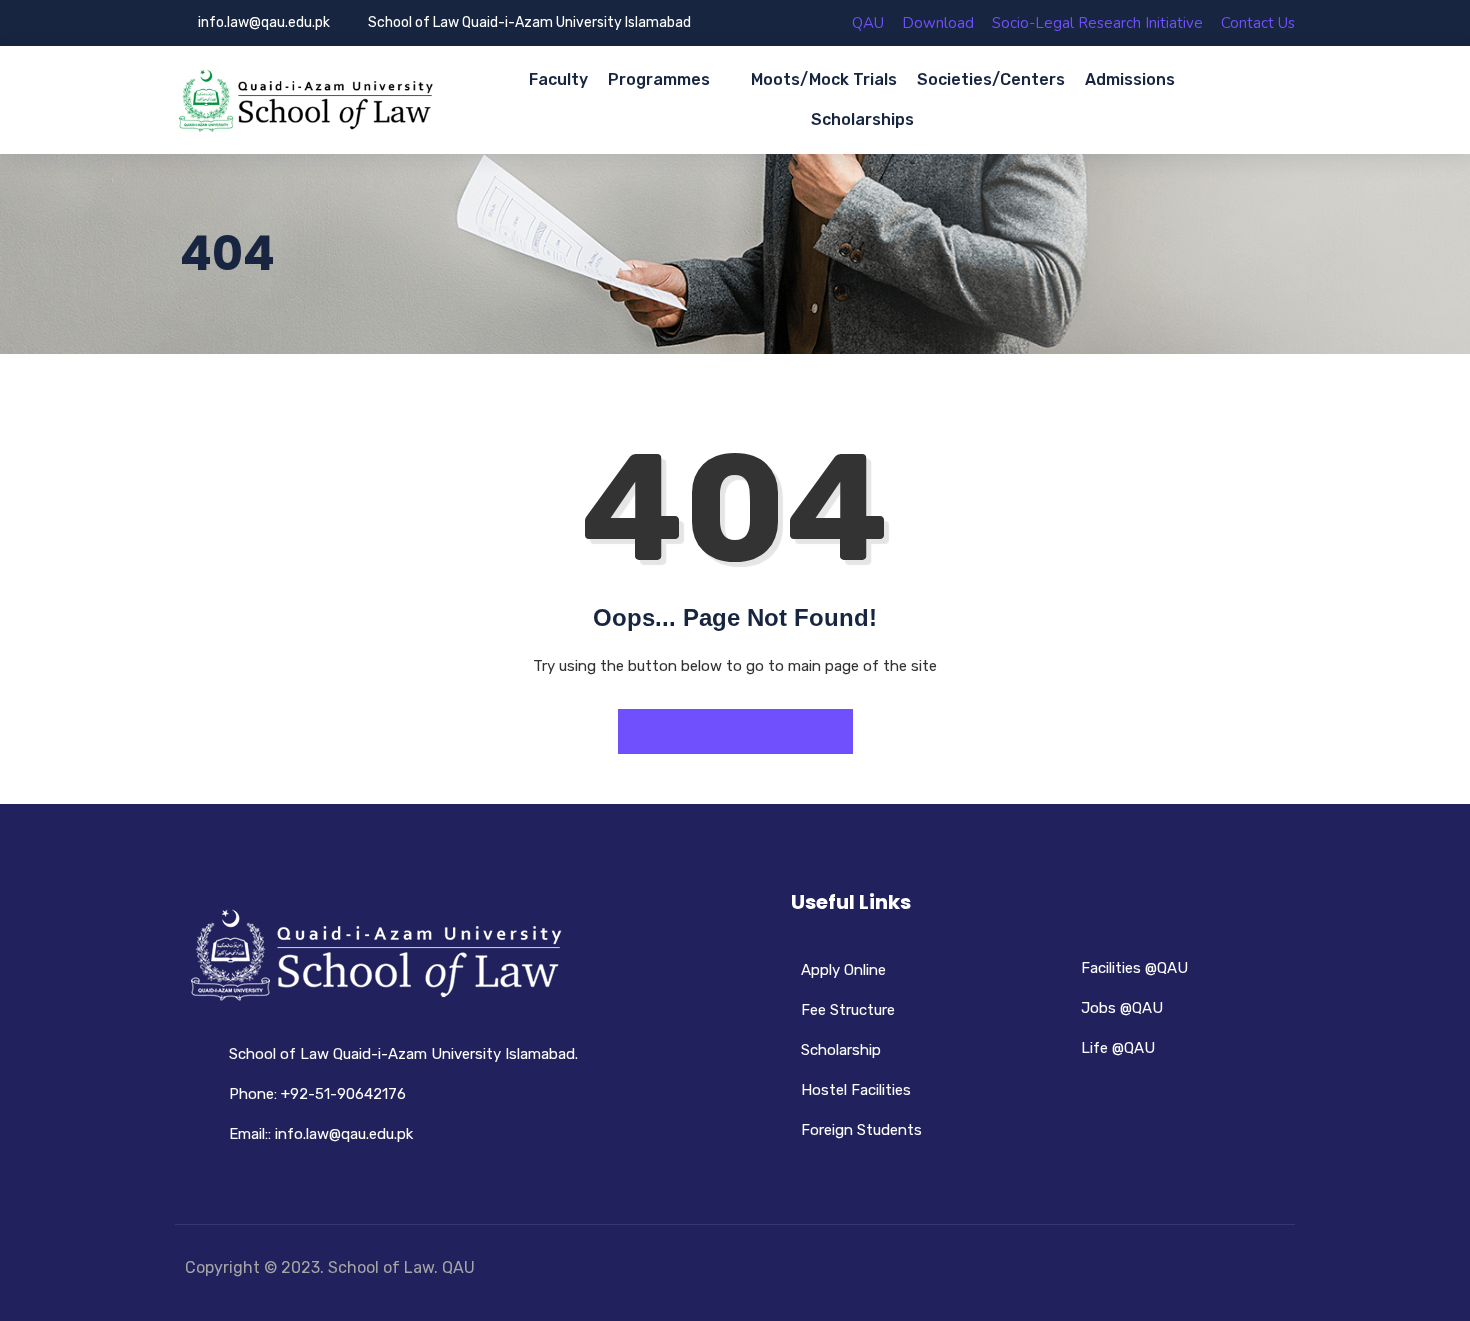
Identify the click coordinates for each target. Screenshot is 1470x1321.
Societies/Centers (991, 79)
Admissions (1130, 79)
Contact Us (1258, 23)
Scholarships (862, 119)
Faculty (558, 79)
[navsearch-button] (1272, 100)
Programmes (659, 79)
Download (938, 23)
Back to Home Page (741, 729)
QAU (868, 23)
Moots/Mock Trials (824, 79)
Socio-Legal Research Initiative (1097, 23)
